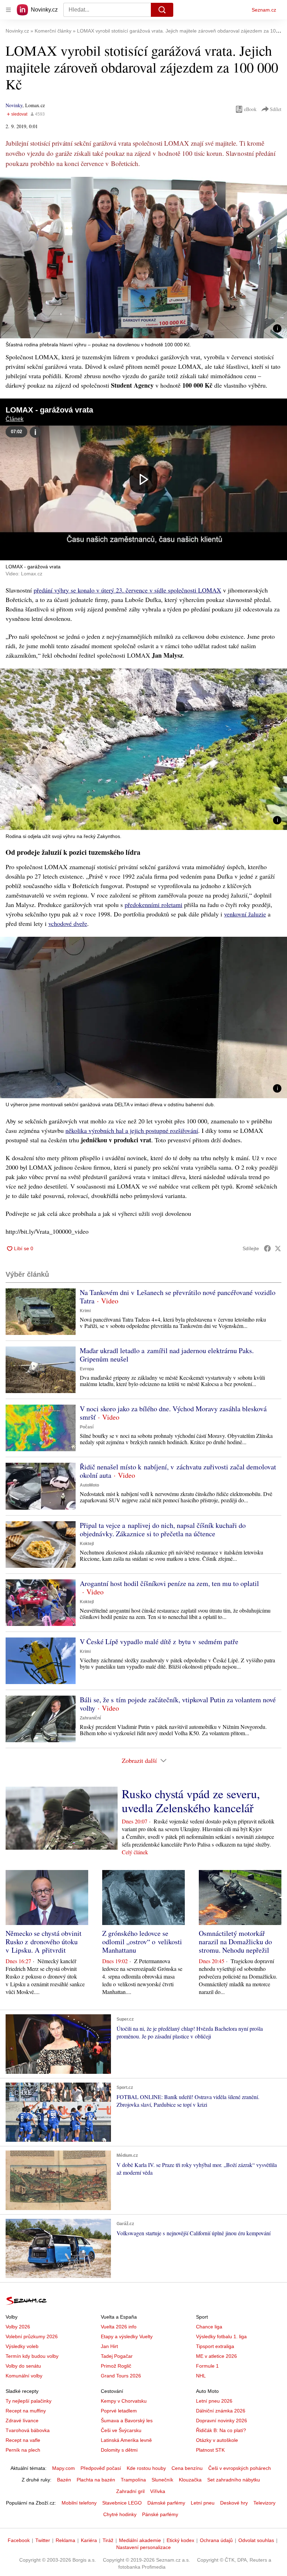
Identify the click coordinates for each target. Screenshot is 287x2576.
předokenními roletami (153, 905)
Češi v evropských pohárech (240, 2468)
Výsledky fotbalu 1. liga (221, 2336)
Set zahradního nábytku (234, 2480)
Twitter (43, 2540)
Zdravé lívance (22, 2421)
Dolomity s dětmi (119, 2450)
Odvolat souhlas (256, 2540)
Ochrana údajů (216, 2540)
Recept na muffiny (26, 2411)
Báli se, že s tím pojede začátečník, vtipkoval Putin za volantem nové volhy (178, 1704)
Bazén (64, 2480)
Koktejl (87, 1544)
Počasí (87, 1427)
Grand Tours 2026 (121, 2376)
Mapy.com (64, 2468)
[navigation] (8, 10)
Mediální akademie (140, 2540)
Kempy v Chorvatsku (124, 2401)
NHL (201, 2376)
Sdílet (276, 109)
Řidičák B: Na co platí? (221, 2430)
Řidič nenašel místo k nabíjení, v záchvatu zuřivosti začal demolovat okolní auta (178, 1471)
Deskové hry (234, 2503)
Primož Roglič (116, 2366)
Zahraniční (90, 1718)
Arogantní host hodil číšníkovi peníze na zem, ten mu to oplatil (169, 1583)
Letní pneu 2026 (214, 2401)
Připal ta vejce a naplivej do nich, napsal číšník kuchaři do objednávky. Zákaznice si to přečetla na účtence (163, 1529)
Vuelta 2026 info (119, 2327)
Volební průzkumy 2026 (32, 2336)
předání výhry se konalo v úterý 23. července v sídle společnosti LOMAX (127, 590)
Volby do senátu (23, 2366)
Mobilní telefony (79, 2503)
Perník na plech (23, 2450)
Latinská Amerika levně (126, 2440)
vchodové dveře (68, 923)
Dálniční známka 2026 (221, 2411)
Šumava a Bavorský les (127, 2421)
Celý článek (135, 1852)
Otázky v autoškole (217, 2440)
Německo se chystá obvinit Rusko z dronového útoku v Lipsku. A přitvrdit (44, 1942)
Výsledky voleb (22, 2346)
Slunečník (162, 2480)
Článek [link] (15, 419)
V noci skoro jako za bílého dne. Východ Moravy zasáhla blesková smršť (173, 1413)
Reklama (65, 2540)
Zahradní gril (130, 2491)
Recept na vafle (23, 2440)
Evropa (87, 1369)
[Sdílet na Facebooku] (267, 1248)
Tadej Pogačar (117, 2356)
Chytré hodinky (120, 2514)
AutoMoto (89, 1485)
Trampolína (133, 2480)
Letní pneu (203, 2503)
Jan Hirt (109, 2346)
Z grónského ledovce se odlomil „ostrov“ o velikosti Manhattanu (142, 1942)
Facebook (19, 2540)
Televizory (264, 2503)
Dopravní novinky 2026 (222, 2421)
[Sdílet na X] (278, 1248)
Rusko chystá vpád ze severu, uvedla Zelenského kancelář (191, 1801)
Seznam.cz (264, 10)
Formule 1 (207, 2366)
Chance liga (209, 2327)
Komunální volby (24, 2376)
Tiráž (108, 2540)
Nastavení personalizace (143, 2547)
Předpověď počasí (101, 2468)
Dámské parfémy (166, 2503)
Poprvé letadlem (119, 2411)
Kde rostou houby (146, 2468)
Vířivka (158, 2491)
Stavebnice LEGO (122, 2503)
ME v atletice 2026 (216, 2356)
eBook (250, 109)
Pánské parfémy (160, 2514)
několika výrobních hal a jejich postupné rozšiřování (132, 1130)
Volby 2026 (18, 2327)
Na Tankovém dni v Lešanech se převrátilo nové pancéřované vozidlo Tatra (178, 1297)
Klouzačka (190, 2480)
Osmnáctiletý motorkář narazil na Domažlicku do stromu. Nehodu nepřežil (235, 1942)
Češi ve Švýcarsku (121, 2430)
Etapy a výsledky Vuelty (127, 2336)
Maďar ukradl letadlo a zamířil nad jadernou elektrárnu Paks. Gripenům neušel (167, 1355)
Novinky (14, 105)
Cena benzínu (187, 2468)
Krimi (85, 1311)
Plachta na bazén (96, 2480)
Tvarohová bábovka (28, 2430)
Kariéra (89, 2540)
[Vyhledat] (162, 10)
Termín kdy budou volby (32, 2356)
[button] (143, 258)
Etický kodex (180, 2540)
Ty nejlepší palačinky (29, 2401)
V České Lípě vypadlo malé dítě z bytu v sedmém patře (159, 1642)
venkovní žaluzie (245, 914)
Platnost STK (210, 2450)
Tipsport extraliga (215, 2346)
